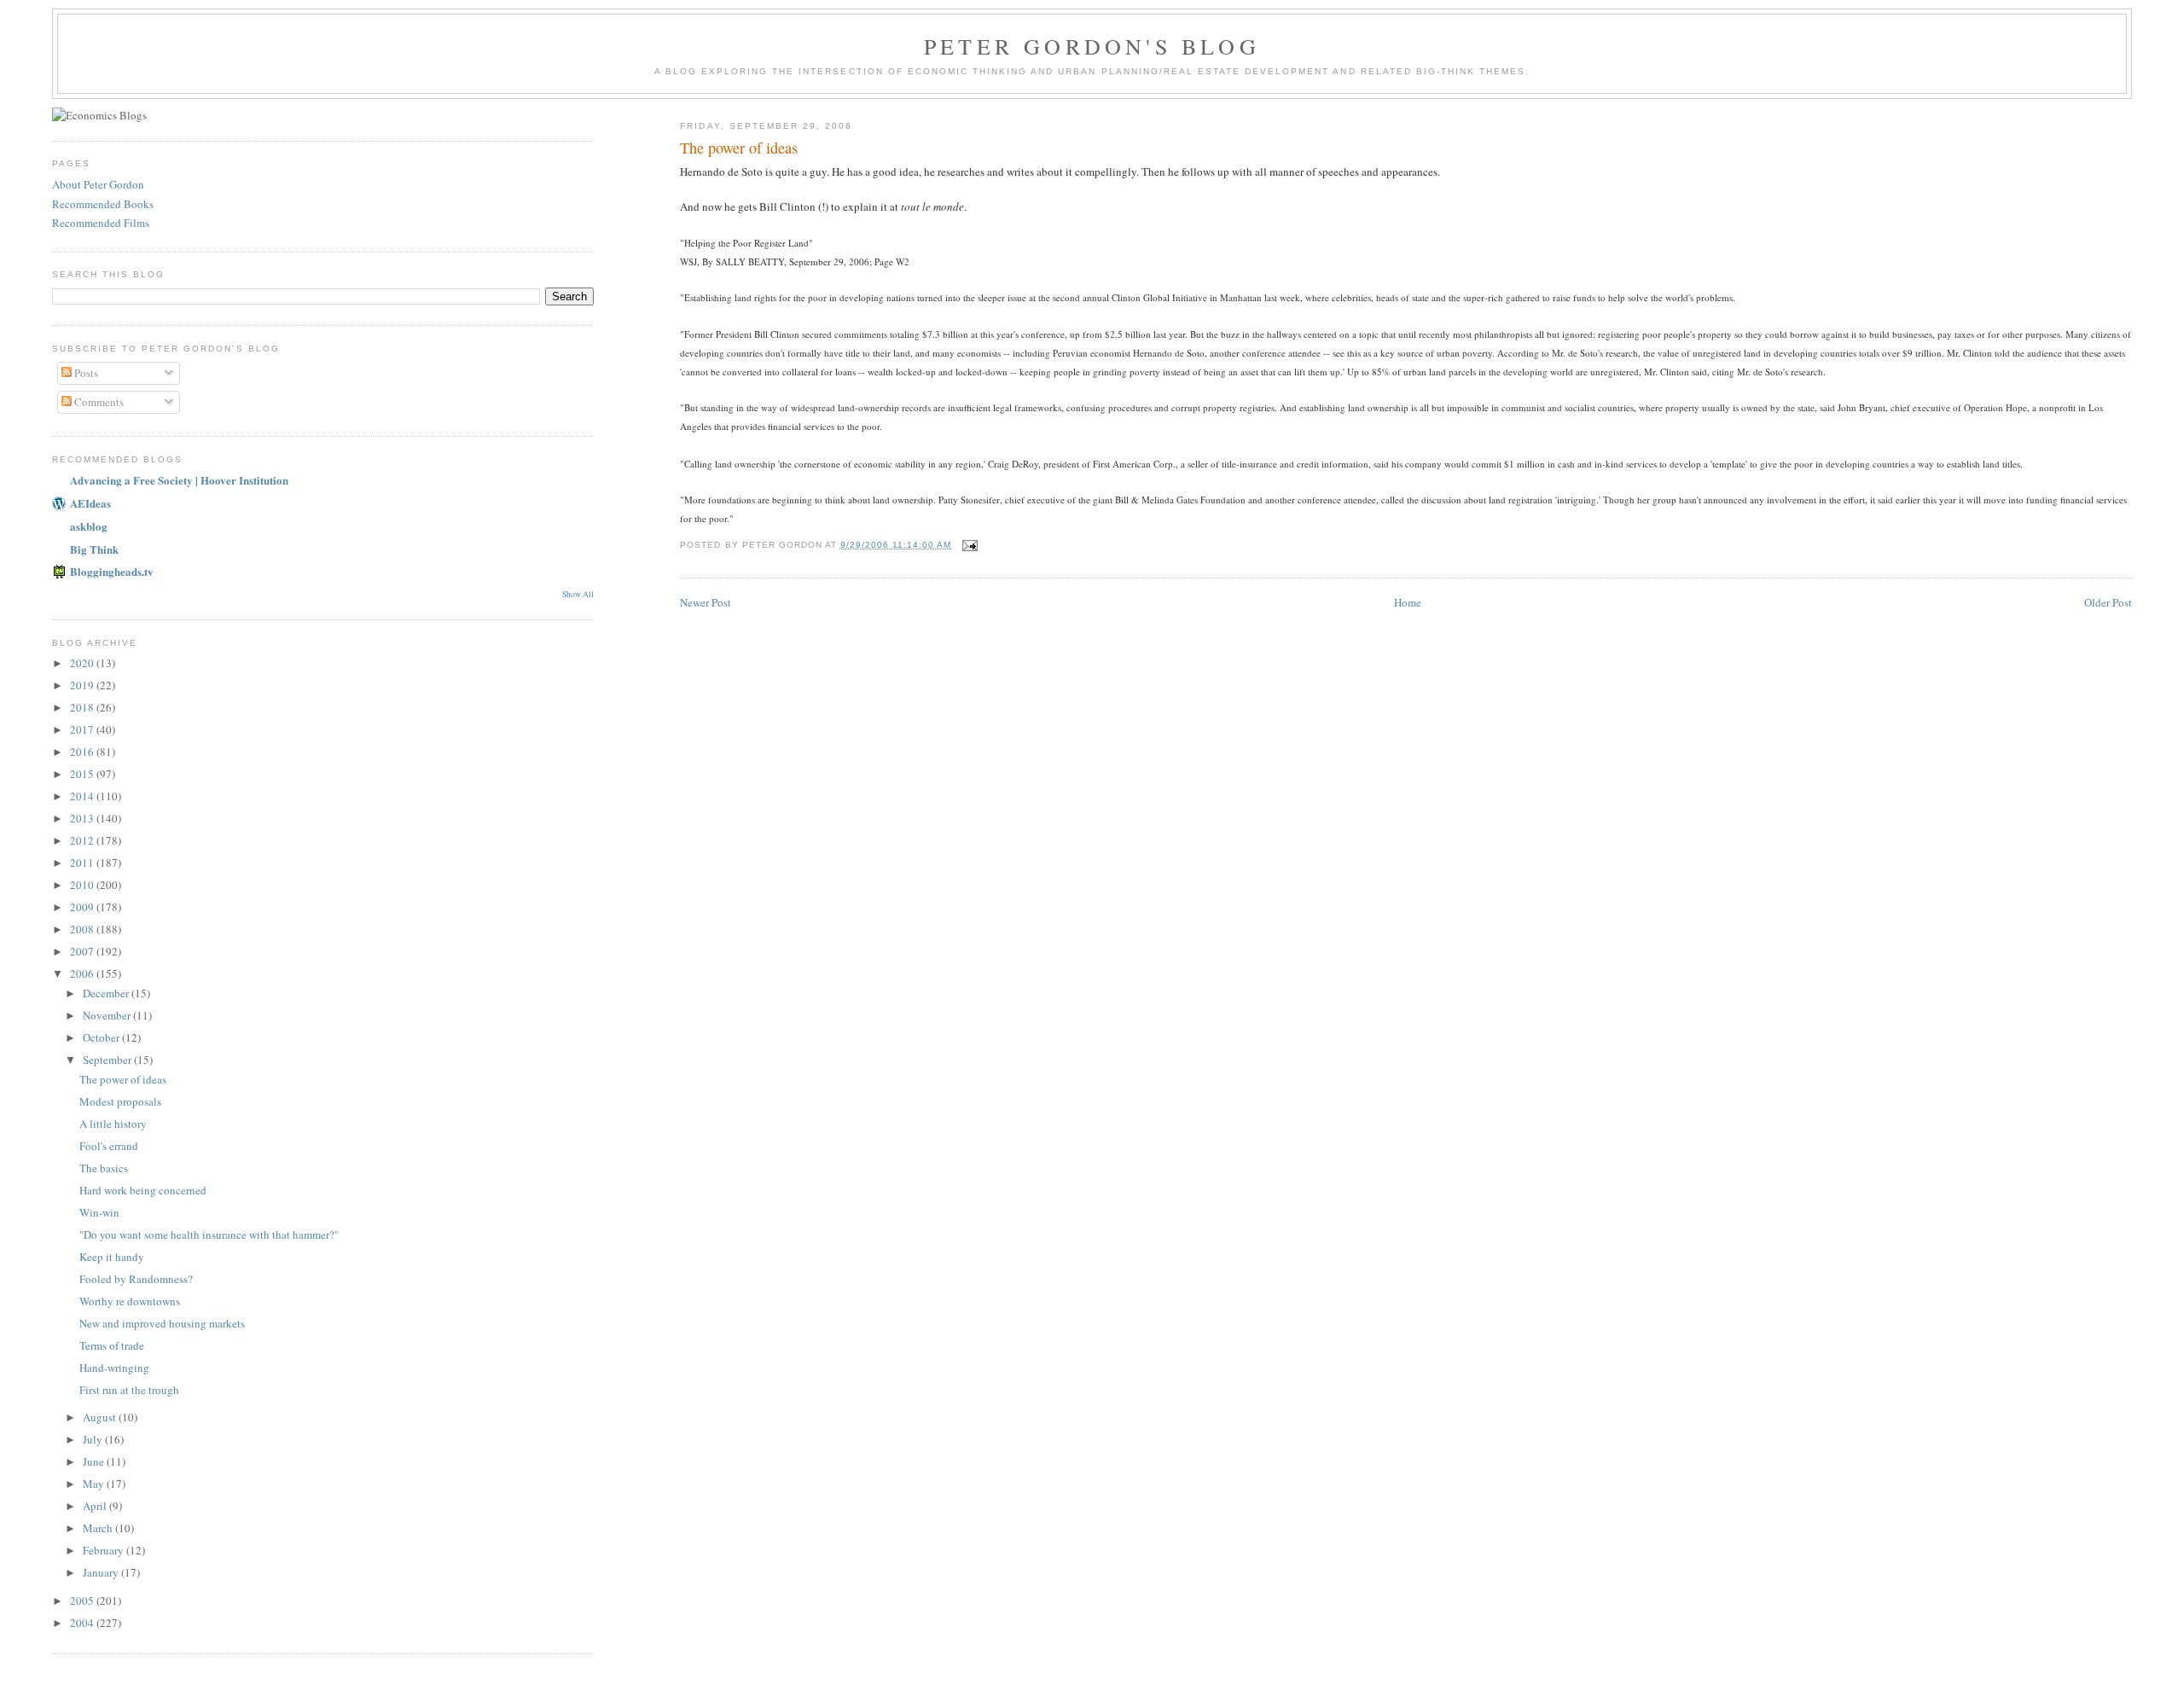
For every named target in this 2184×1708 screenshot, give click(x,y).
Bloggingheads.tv (112, 571)
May (95, 1484)
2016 (83, 752)
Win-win (99, 1212)
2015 (83, 774)
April (96, 1506)
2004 (83, 1623)
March (99, 1528)
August (101, 1417)
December (107, 993)
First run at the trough (129, 1390)
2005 (83, 1601)
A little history (113, 1124)
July (94, 1439)
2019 (83, 685)
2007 (83, 951)
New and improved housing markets (162, 1323)
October (102, 1037)
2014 (83, 796)
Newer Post (706, 602)
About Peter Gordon (98, 184)
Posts (85, 373)
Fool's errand (109, 1146)
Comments (98, 402)
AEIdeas (90, 503)
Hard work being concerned (143, 1190)
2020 (83, 663)
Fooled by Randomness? (136, 1279)
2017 (83, 729)
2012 (83, 840)
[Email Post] (970, 545)
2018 (83, 707)
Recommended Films (101, 223)
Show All (578, 594)
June (95, 1461)
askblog (89, 526)
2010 (83, 885)
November (108, 1015)
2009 (83, 907)
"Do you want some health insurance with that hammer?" (209, 1235)
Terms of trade (112, 1345)
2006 (83, 973)
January (102, 1572)
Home (1408, 602)
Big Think (94, 549)
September (108, 1060)
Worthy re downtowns (130, 1301)
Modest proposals (120, 1101)
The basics (104, 1168)
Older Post (2108, 602)
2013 (83, 818)
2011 (83, 863)
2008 (83, 929)
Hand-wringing (114, 1368)
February (105, 1550)
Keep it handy (112, 1257)
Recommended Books (103, 204)
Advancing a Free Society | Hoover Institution (179, 480)
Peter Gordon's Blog (1092, 46)
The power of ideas (123, 1079)
